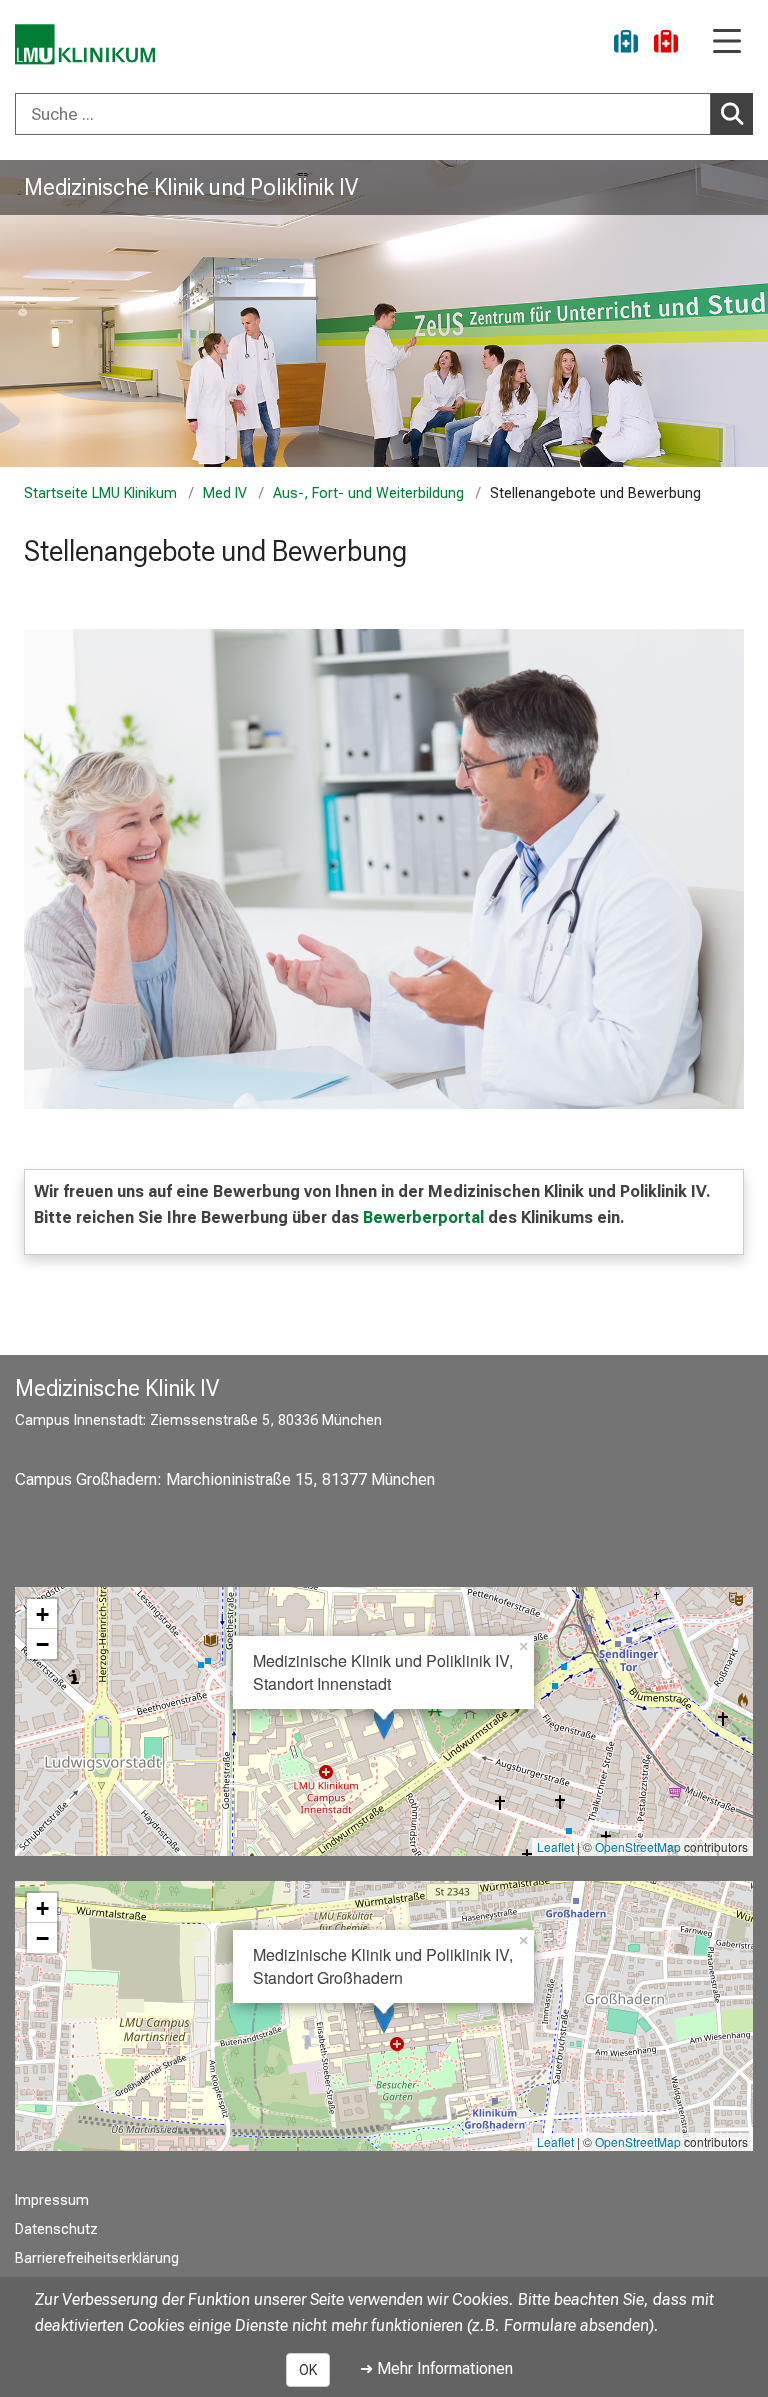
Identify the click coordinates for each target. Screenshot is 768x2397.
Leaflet (555, 1846)
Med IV (225, 493)
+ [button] (42, 1614)
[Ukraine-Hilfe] (626, 44)
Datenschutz (56, 2229)
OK (308, 2370)
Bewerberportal (425, 1217)
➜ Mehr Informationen (436, 2368)
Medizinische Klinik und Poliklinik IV (191, 187)
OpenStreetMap (638, 1846)
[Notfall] (666, 44)
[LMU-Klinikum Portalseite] (85, 44)
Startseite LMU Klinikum (100, 493)
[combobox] (384, 114)
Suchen (732, 114)
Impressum (52, 2200)
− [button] (42, 1644)
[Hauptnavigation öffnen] (727, 42)
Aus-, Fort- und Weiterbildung (368, 493)
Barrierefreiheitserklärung (97, 2258)
